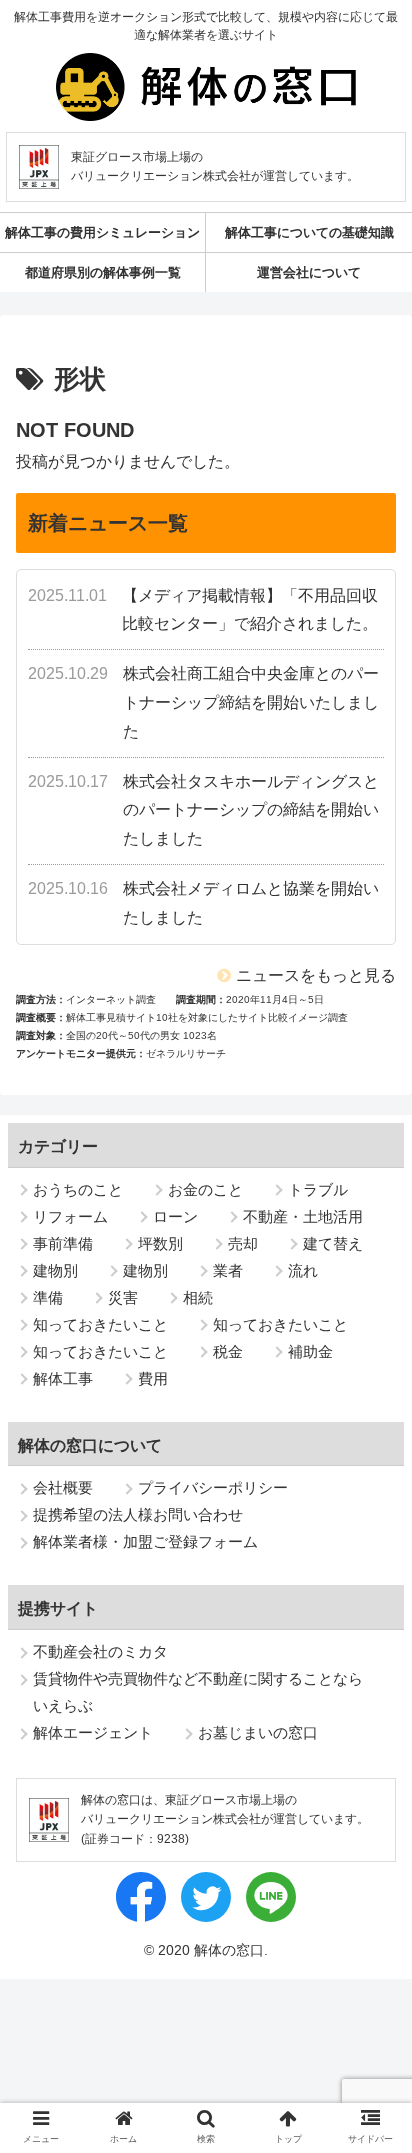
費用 (153, 1378)
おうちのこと (78, 1189)
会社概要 (63, 1487)
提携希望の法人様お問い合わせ (138, 1514)
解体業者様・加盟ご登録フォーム (145, 1541)
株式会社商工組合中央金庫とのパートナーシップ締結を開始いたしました (251, 702)
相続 (198, 1297)
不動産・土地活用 (303, 1216)
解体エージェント (93, 1732)
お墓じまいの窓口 (258, 1732)
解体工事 (63, 1378)
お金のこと (205, 1189)
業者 (228, 1270)
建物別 (55, 1270)
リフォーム (70, 1216)
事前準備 (63, 1243)
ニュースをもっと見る (316, 975)
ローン (175, 1216)
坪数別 (160, 1243)
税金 (228, 1351)
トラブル (318, 1189)
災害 (123, 1297)
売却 (243, 1243)
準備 (48, 1297)
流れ (303, 1270)
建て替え (333, 1243)
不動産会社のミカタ (100, 1651)
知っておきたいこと (100, 1324)
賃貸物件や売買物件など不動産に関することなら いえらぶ (198, 1692)
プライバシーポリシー (213, 1487)
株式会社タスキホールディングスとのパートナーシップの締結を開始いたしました (251, 810)
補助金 (310, 1351)
